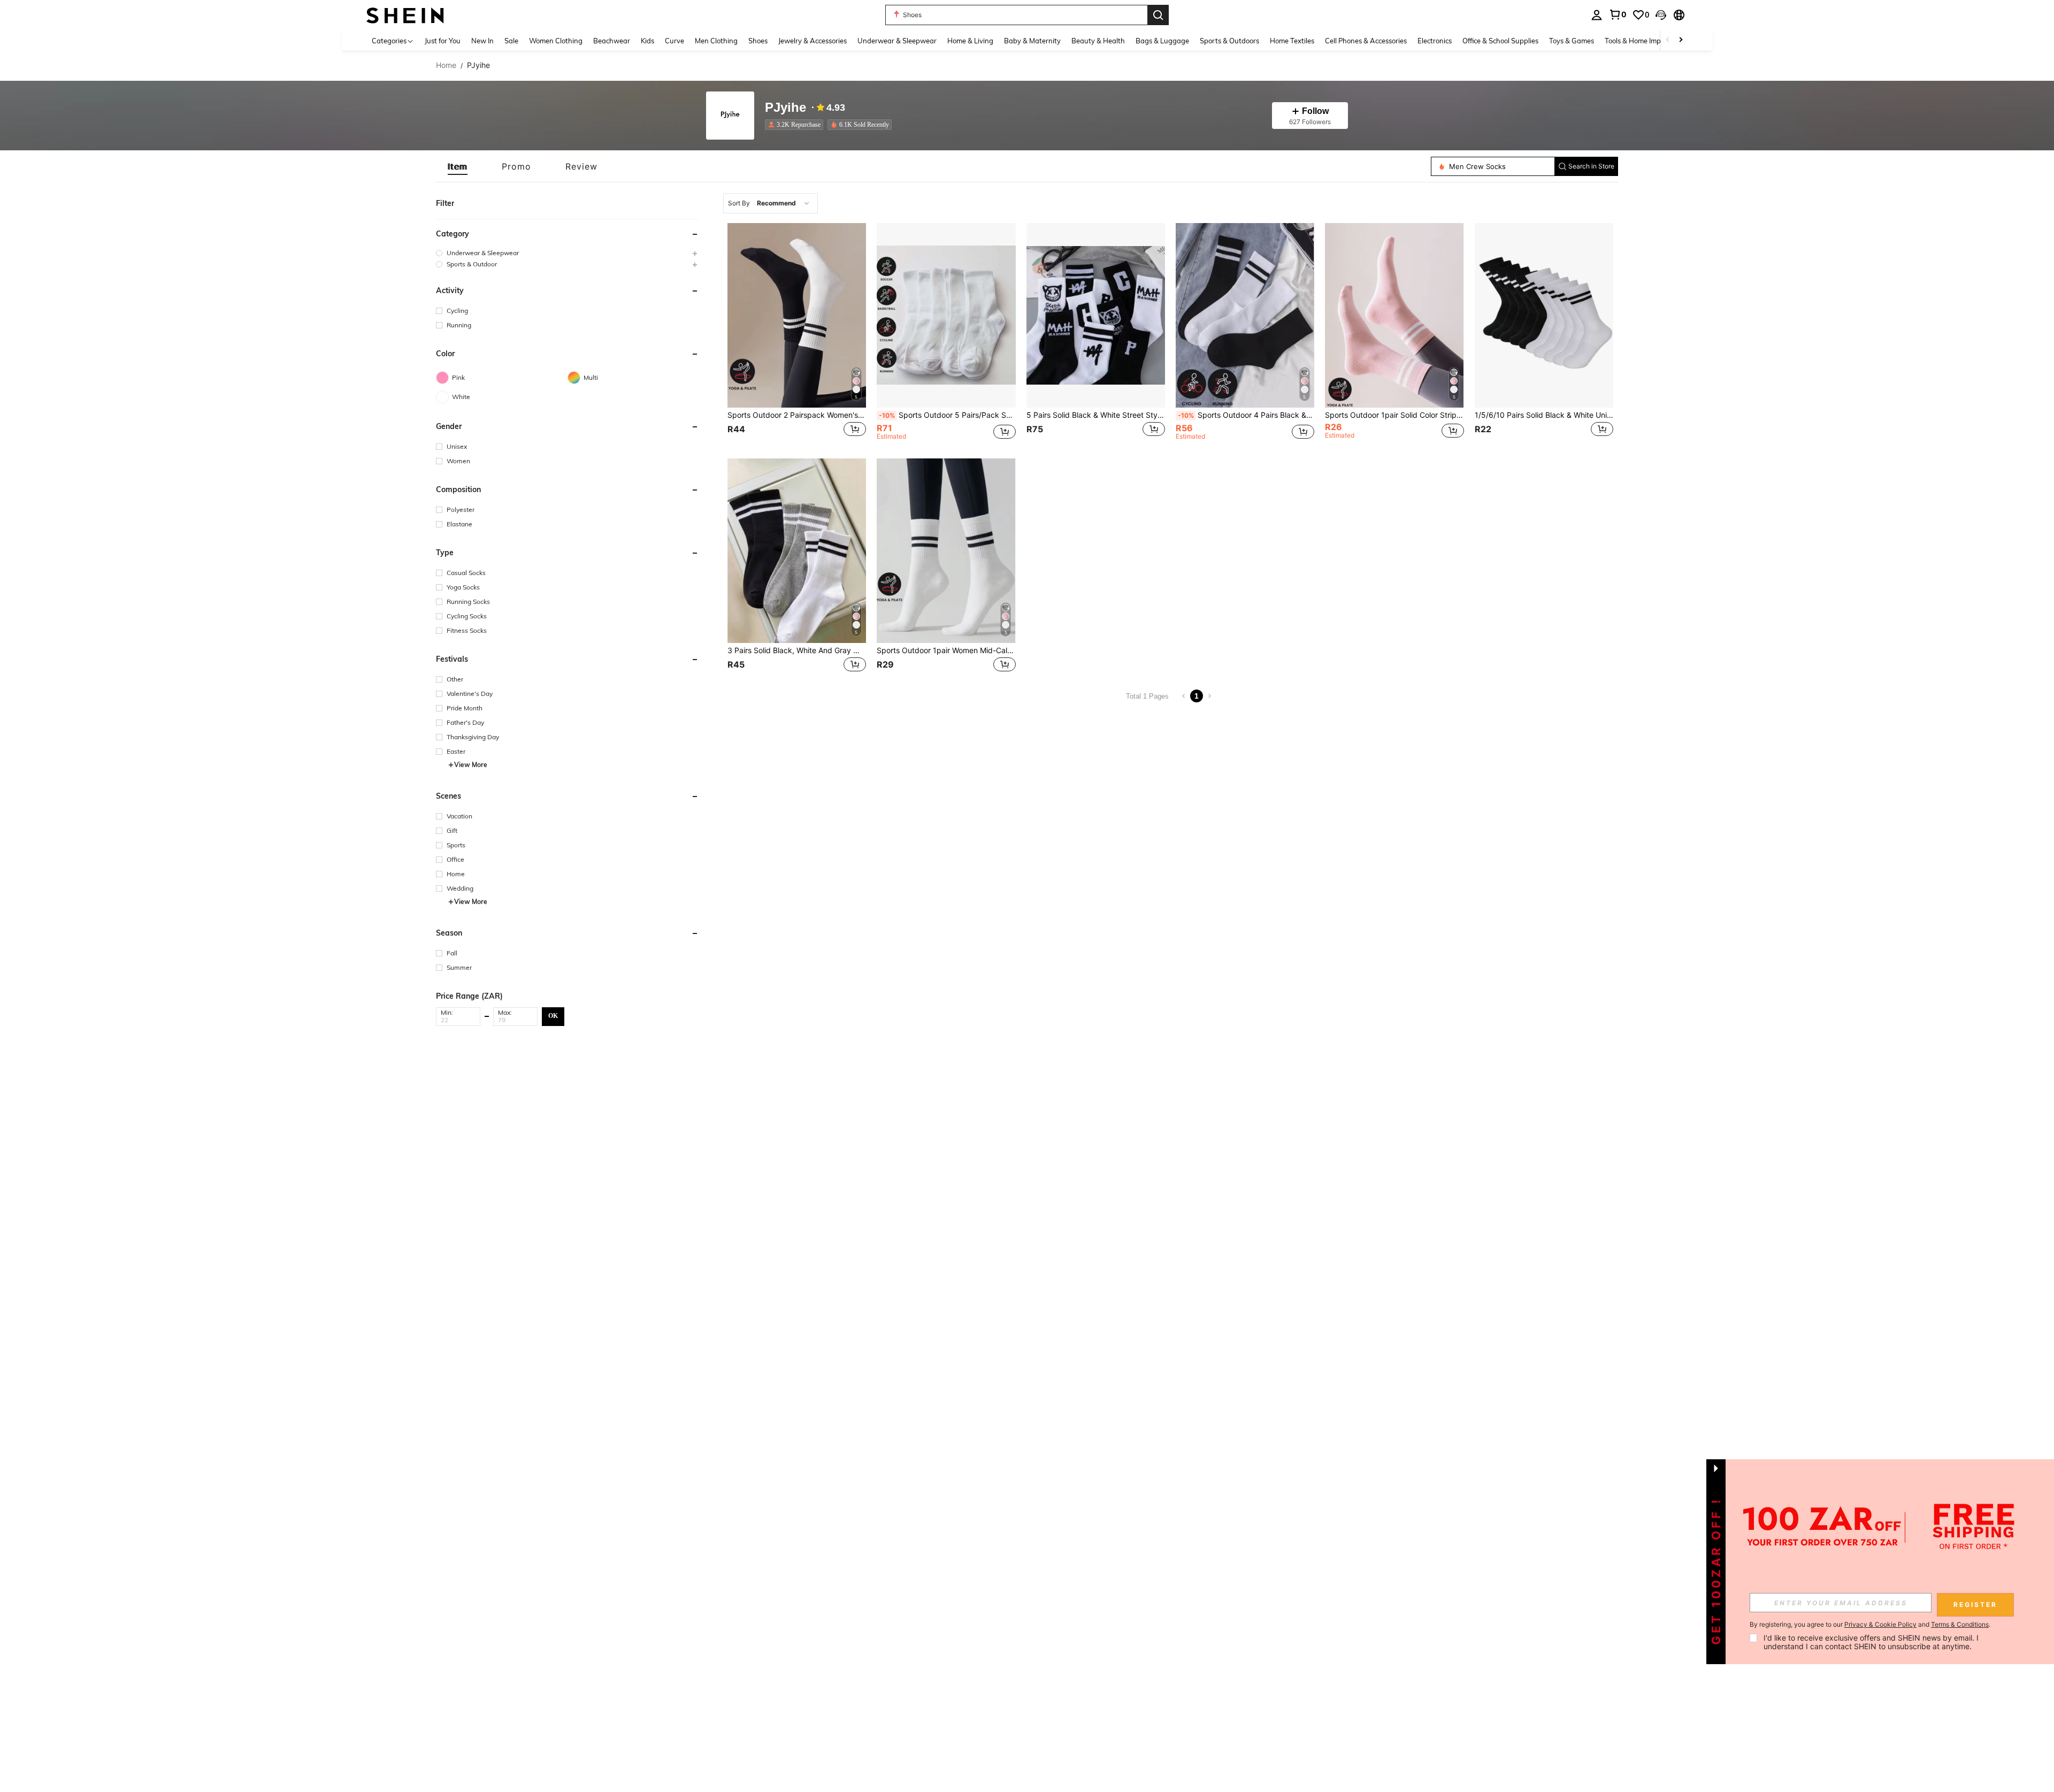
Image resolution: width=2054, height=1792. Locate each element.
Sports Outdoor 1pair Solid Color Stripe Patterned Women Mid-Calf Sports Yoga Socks (1394, 415)
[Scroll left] (1668, 40)
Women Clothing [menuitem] (556, 41)
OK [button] (553, 1016)
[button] (1661, 15)
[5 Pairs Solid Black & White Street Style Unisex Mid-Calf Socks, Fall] (1096, 315)
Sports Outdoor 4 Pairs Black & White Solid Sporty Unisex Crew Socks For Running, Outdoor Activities (1246, 415)
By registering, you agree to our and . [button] (1870, 1625)
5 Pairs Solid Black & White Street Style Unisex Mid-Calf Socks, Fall (1096, 415)
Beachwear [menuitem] (612, 41)
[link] (1618, 14)
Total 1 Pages (1147, 696)
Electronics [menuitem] (1435, 41)
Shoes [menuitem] (758, 41)
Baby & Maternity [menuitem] (1032, 41)
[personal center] (1597, 15)
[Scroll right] (1681, 40)
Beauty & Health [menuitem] (1098, 41)
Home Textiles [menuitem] (1292, 41)
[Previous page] (1184, 696)
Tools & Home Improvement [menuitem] (1648, 41)
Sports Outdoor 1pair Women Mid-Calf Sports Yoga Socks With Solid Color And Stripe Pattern (946, 650)
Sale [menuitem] (511, 41)
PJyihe (785, 108)
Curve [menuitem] (675, 41)
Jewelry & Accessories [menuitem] (813, 41)
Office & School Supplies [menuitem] (1500, 41)
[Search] (1158, 15)
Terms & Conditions (1960, 1624)
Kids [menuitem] (647, 41)
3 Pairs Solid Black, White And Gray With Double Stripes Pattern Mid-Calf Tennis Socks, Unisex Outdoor (797, 650)
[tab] (458, 166)
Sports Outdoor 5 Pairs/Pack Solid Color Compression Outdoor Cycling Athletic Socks (947, 415)
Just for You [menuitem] (443, 41)
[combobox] (771, 203)
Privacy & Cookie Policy (1880, 1624)
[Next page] (1209, 696)
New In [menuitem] (482, 41)
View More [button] (471, 765)
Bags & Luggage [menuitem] (1162, 41)
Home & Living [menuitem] (970, 41)
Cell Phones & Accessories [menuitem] (1366, 41)
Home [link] (446, 65)
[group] (568, 253)
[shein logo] (405, 15)
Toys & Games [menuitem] (1572, 41)
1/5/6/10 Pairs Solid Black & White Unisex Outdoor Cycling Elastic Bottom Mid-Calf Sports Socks (1544, 415)
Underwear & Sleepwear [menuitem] (897, 41)
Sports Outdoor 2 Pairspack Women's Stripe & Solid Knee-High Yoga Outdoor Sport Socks (797, 415)
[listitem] (796, 125)
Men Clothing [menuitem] (716, 41)
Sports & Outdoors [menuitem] (1229, 41)
